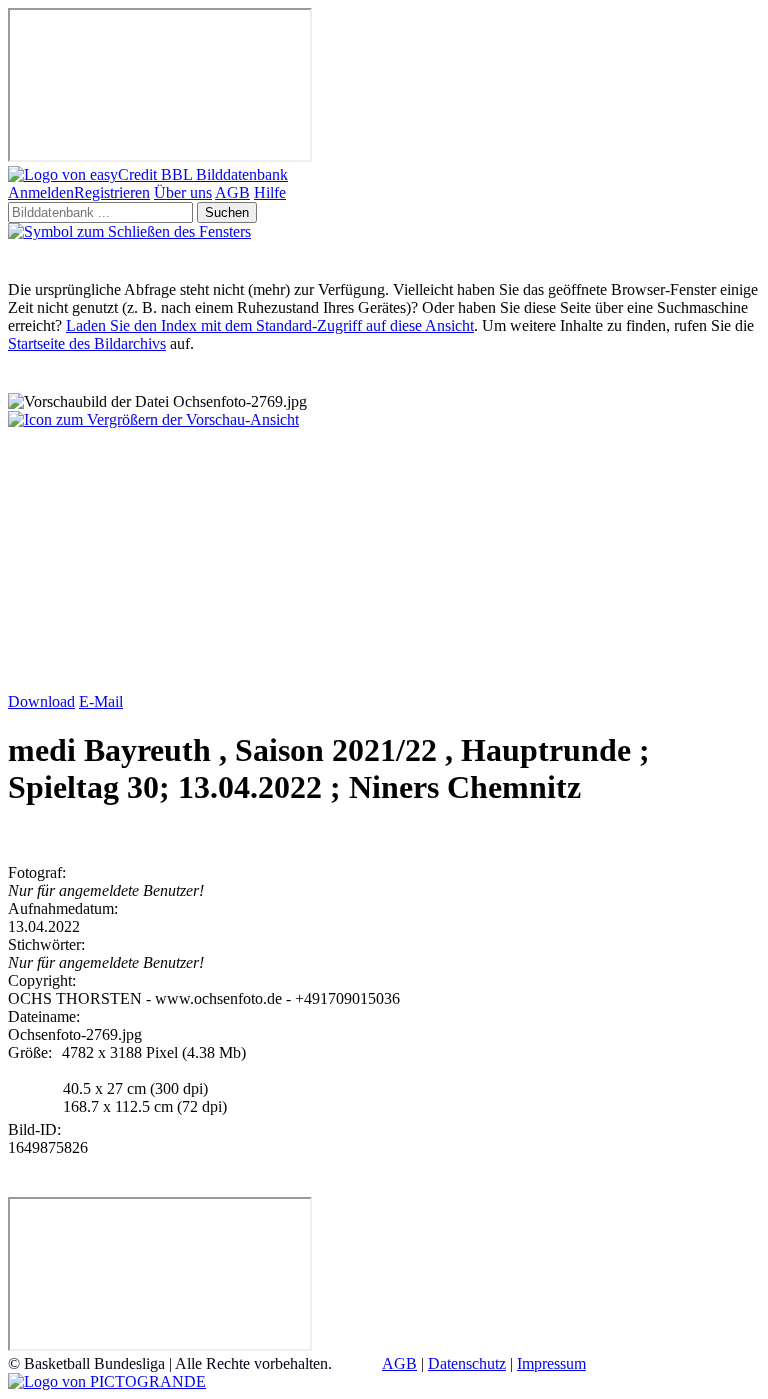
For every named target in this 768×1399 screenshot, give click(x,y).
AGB (232, 192)
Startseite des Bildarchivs (87, 343)
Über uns (183, 192)
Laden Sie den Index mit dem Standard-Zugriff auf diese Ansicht (270, 325)
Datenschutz (467, 1363)
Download (41, 701)
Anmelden (41, 192)
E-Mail (101, 701)
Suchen (227, 212)
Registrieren (112, 192)
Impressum (551, 1363)
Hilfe (270, 192)
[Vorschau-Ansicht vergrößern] (153, 419)
